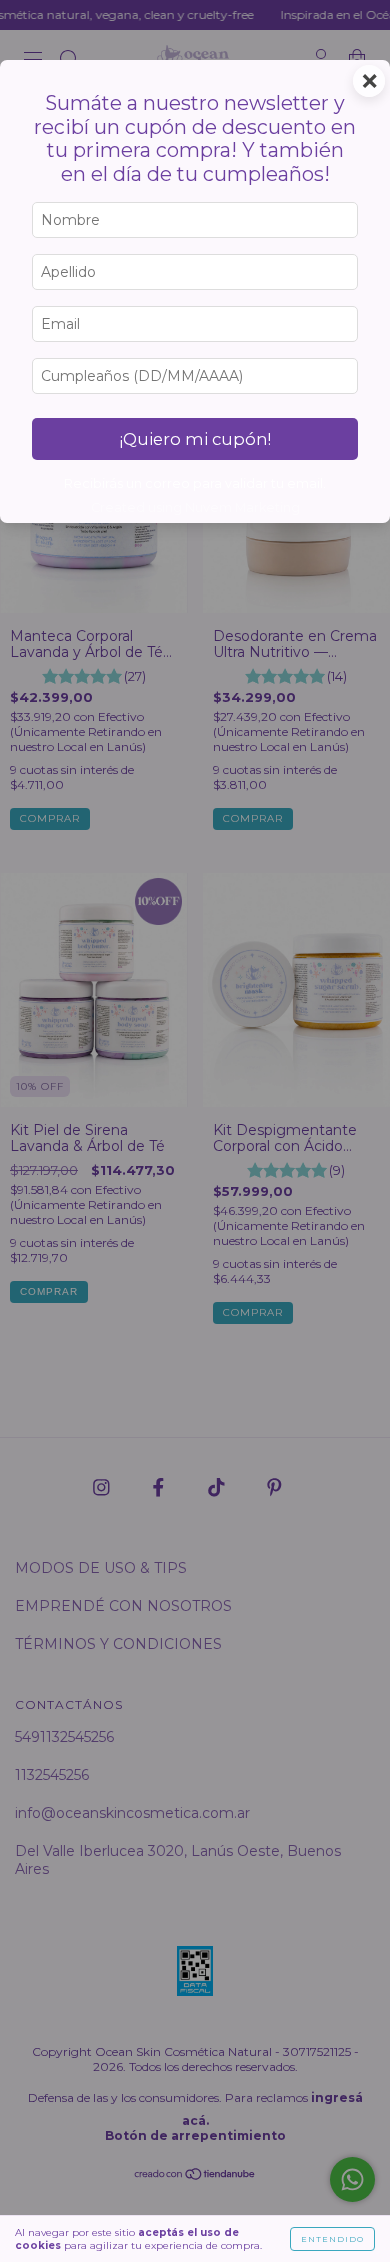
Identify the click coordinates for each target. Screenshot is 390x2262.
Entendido (332, 2239)
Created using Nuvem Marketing (195, 507)
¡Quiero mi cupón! (195, 439)
